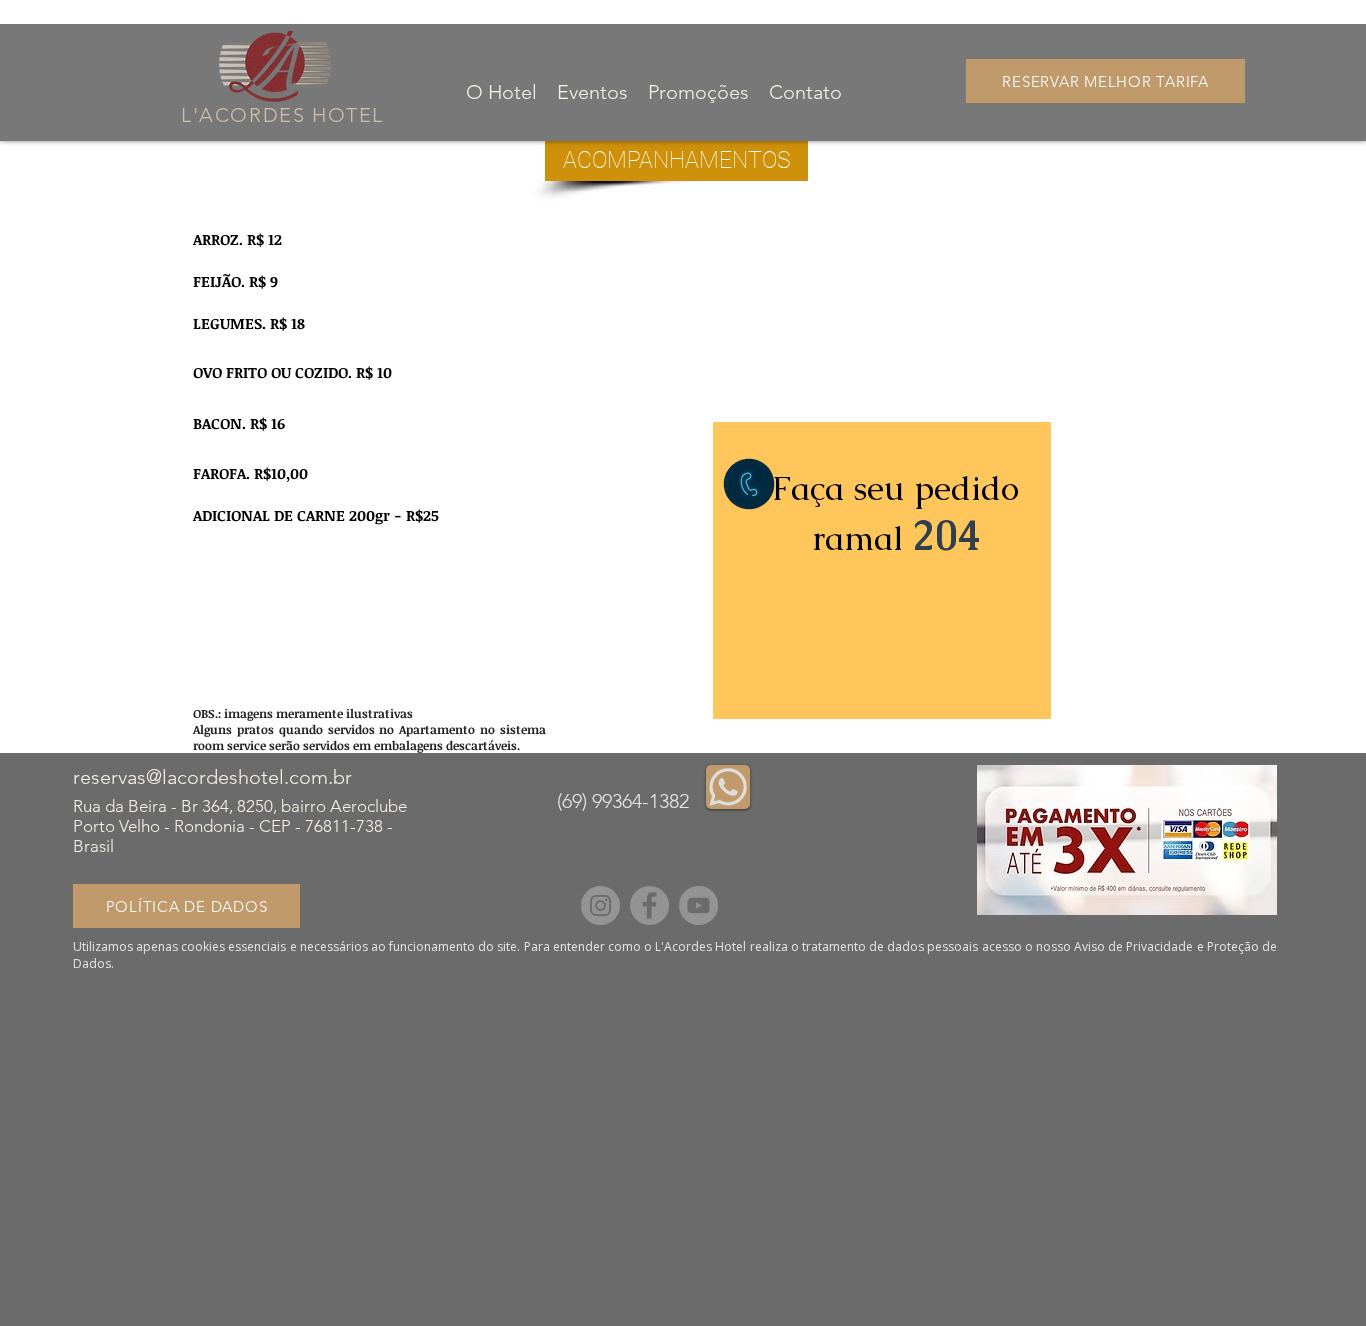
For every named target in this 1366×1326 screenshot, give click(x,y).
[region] (882, 570)
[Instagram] (600, 905)
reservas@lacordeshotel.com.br (212, 777)
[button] (676, 161)
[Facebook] (649, 905)
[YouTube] (698, 905)
